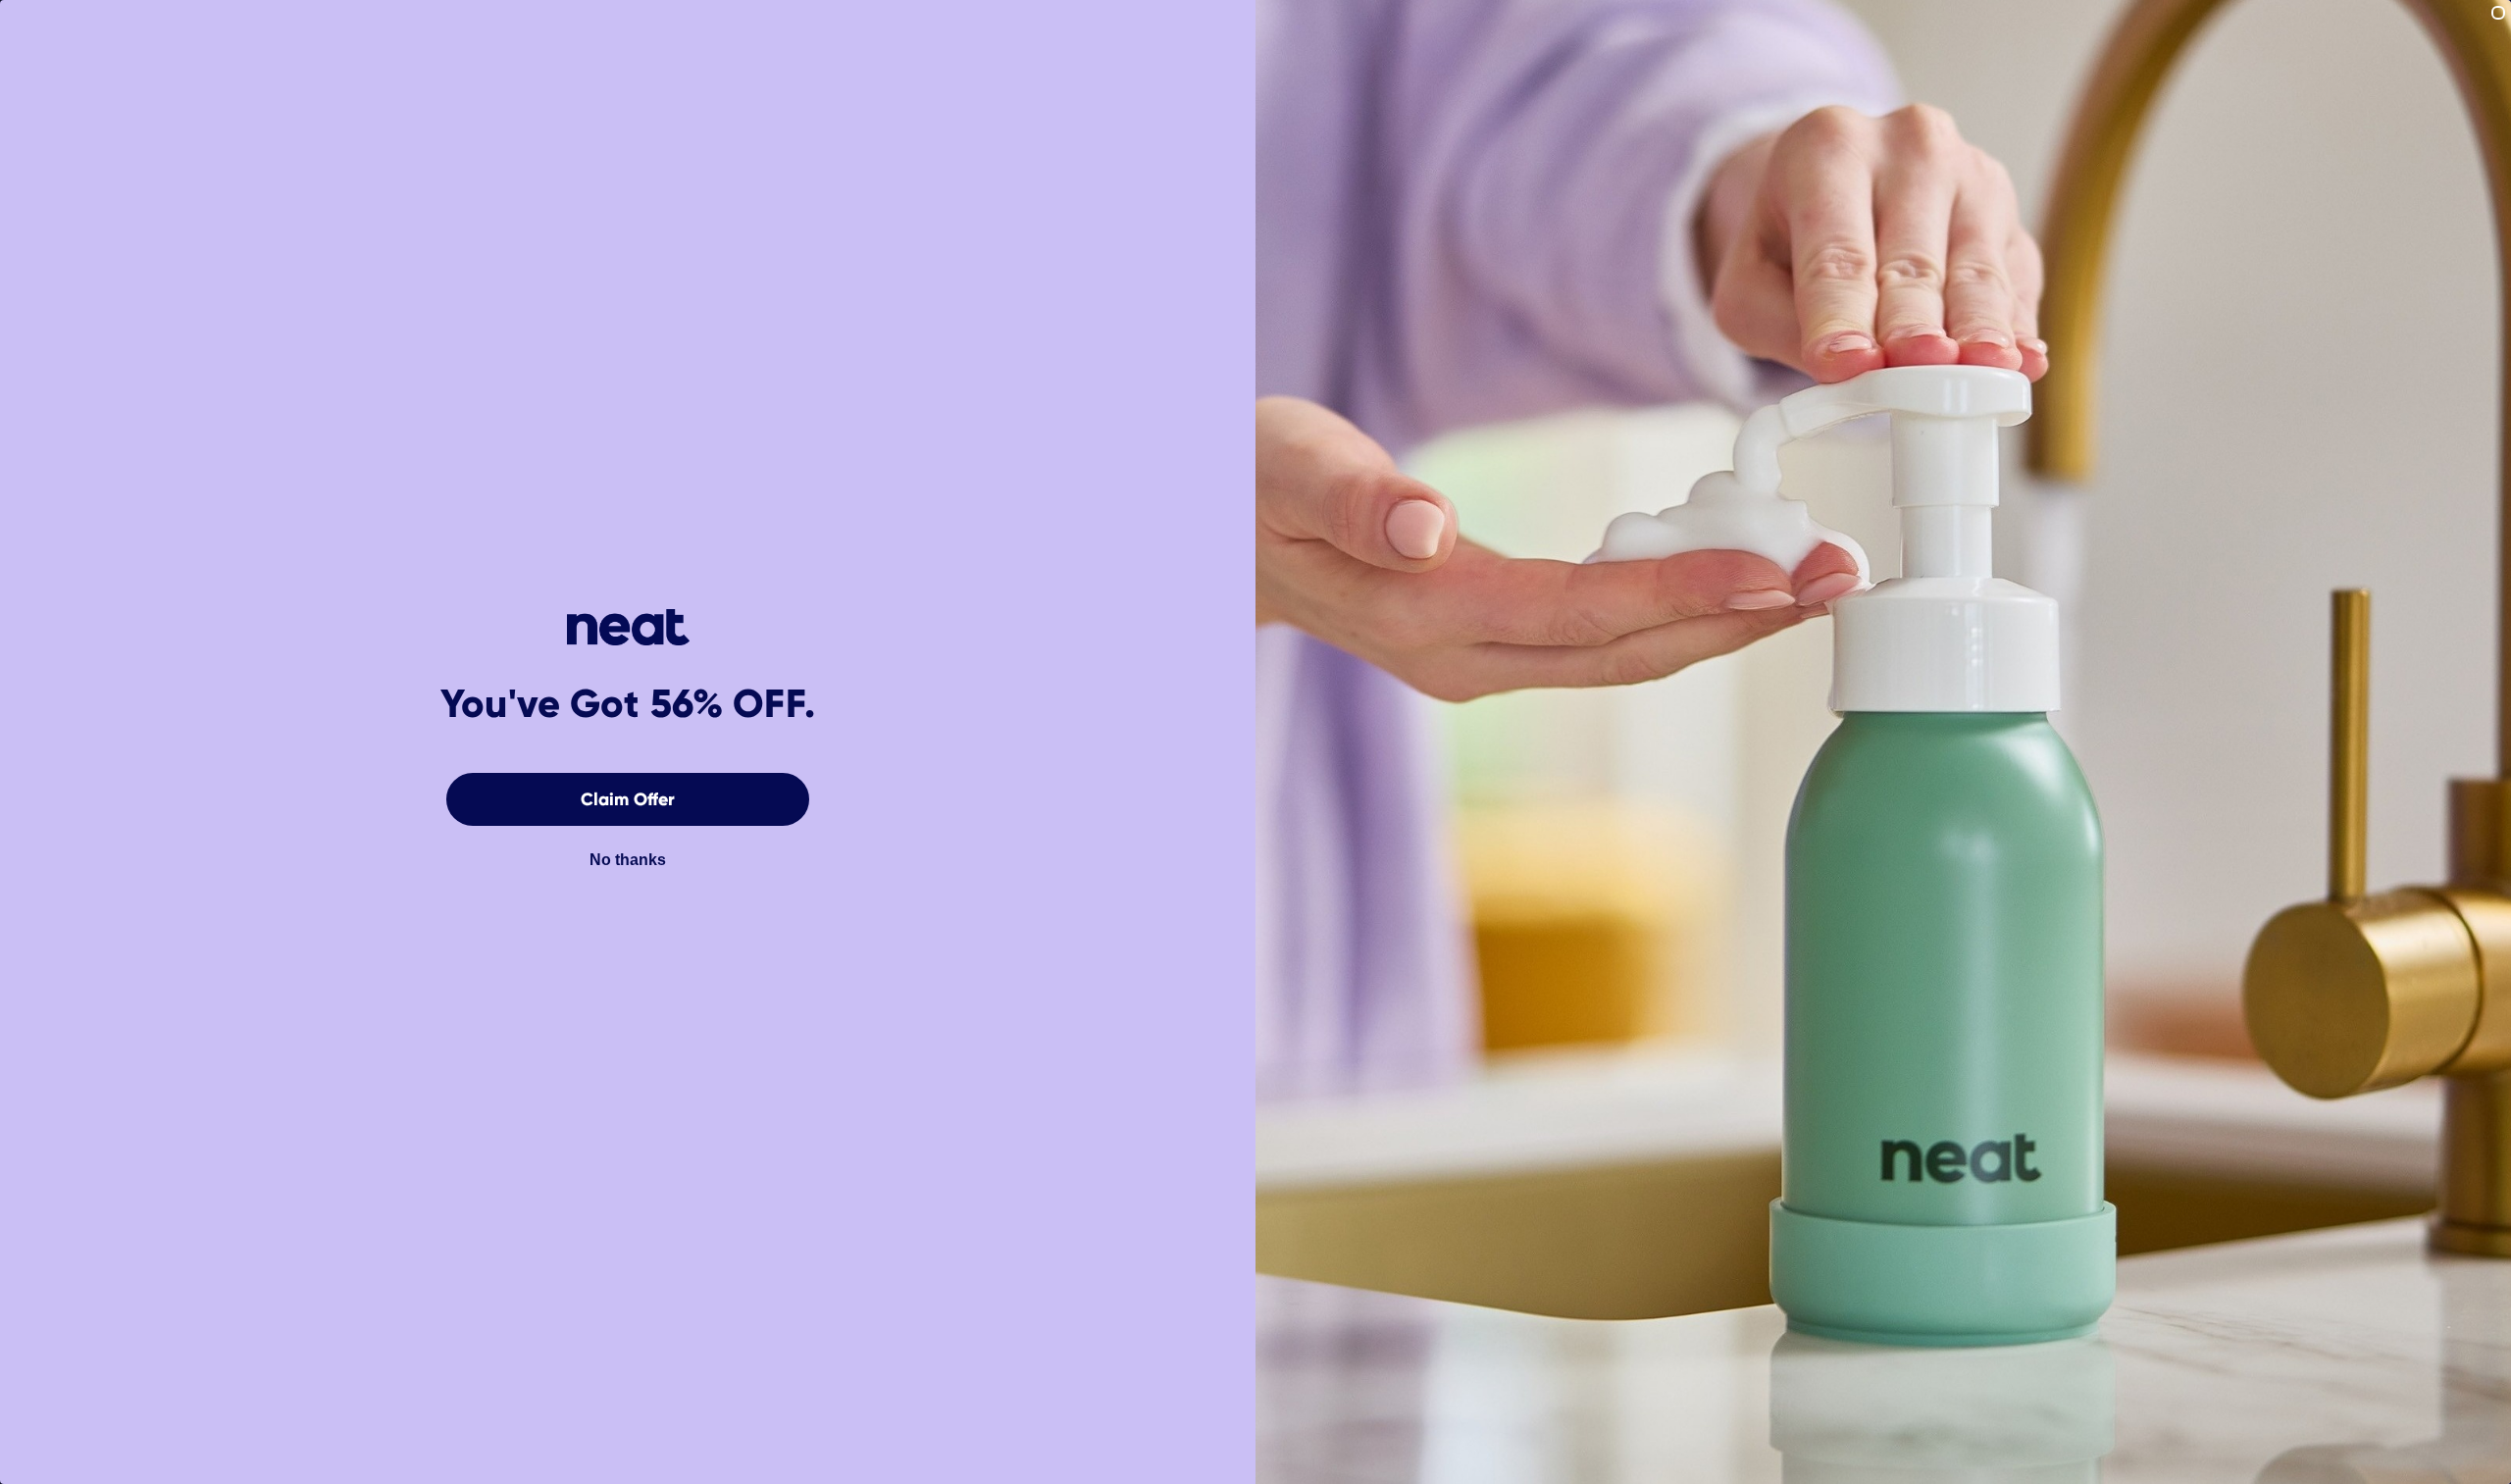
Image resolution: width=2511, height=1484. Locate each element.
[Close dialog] (2498, 13)
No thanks (628, 860)
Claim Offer (628, 799)
